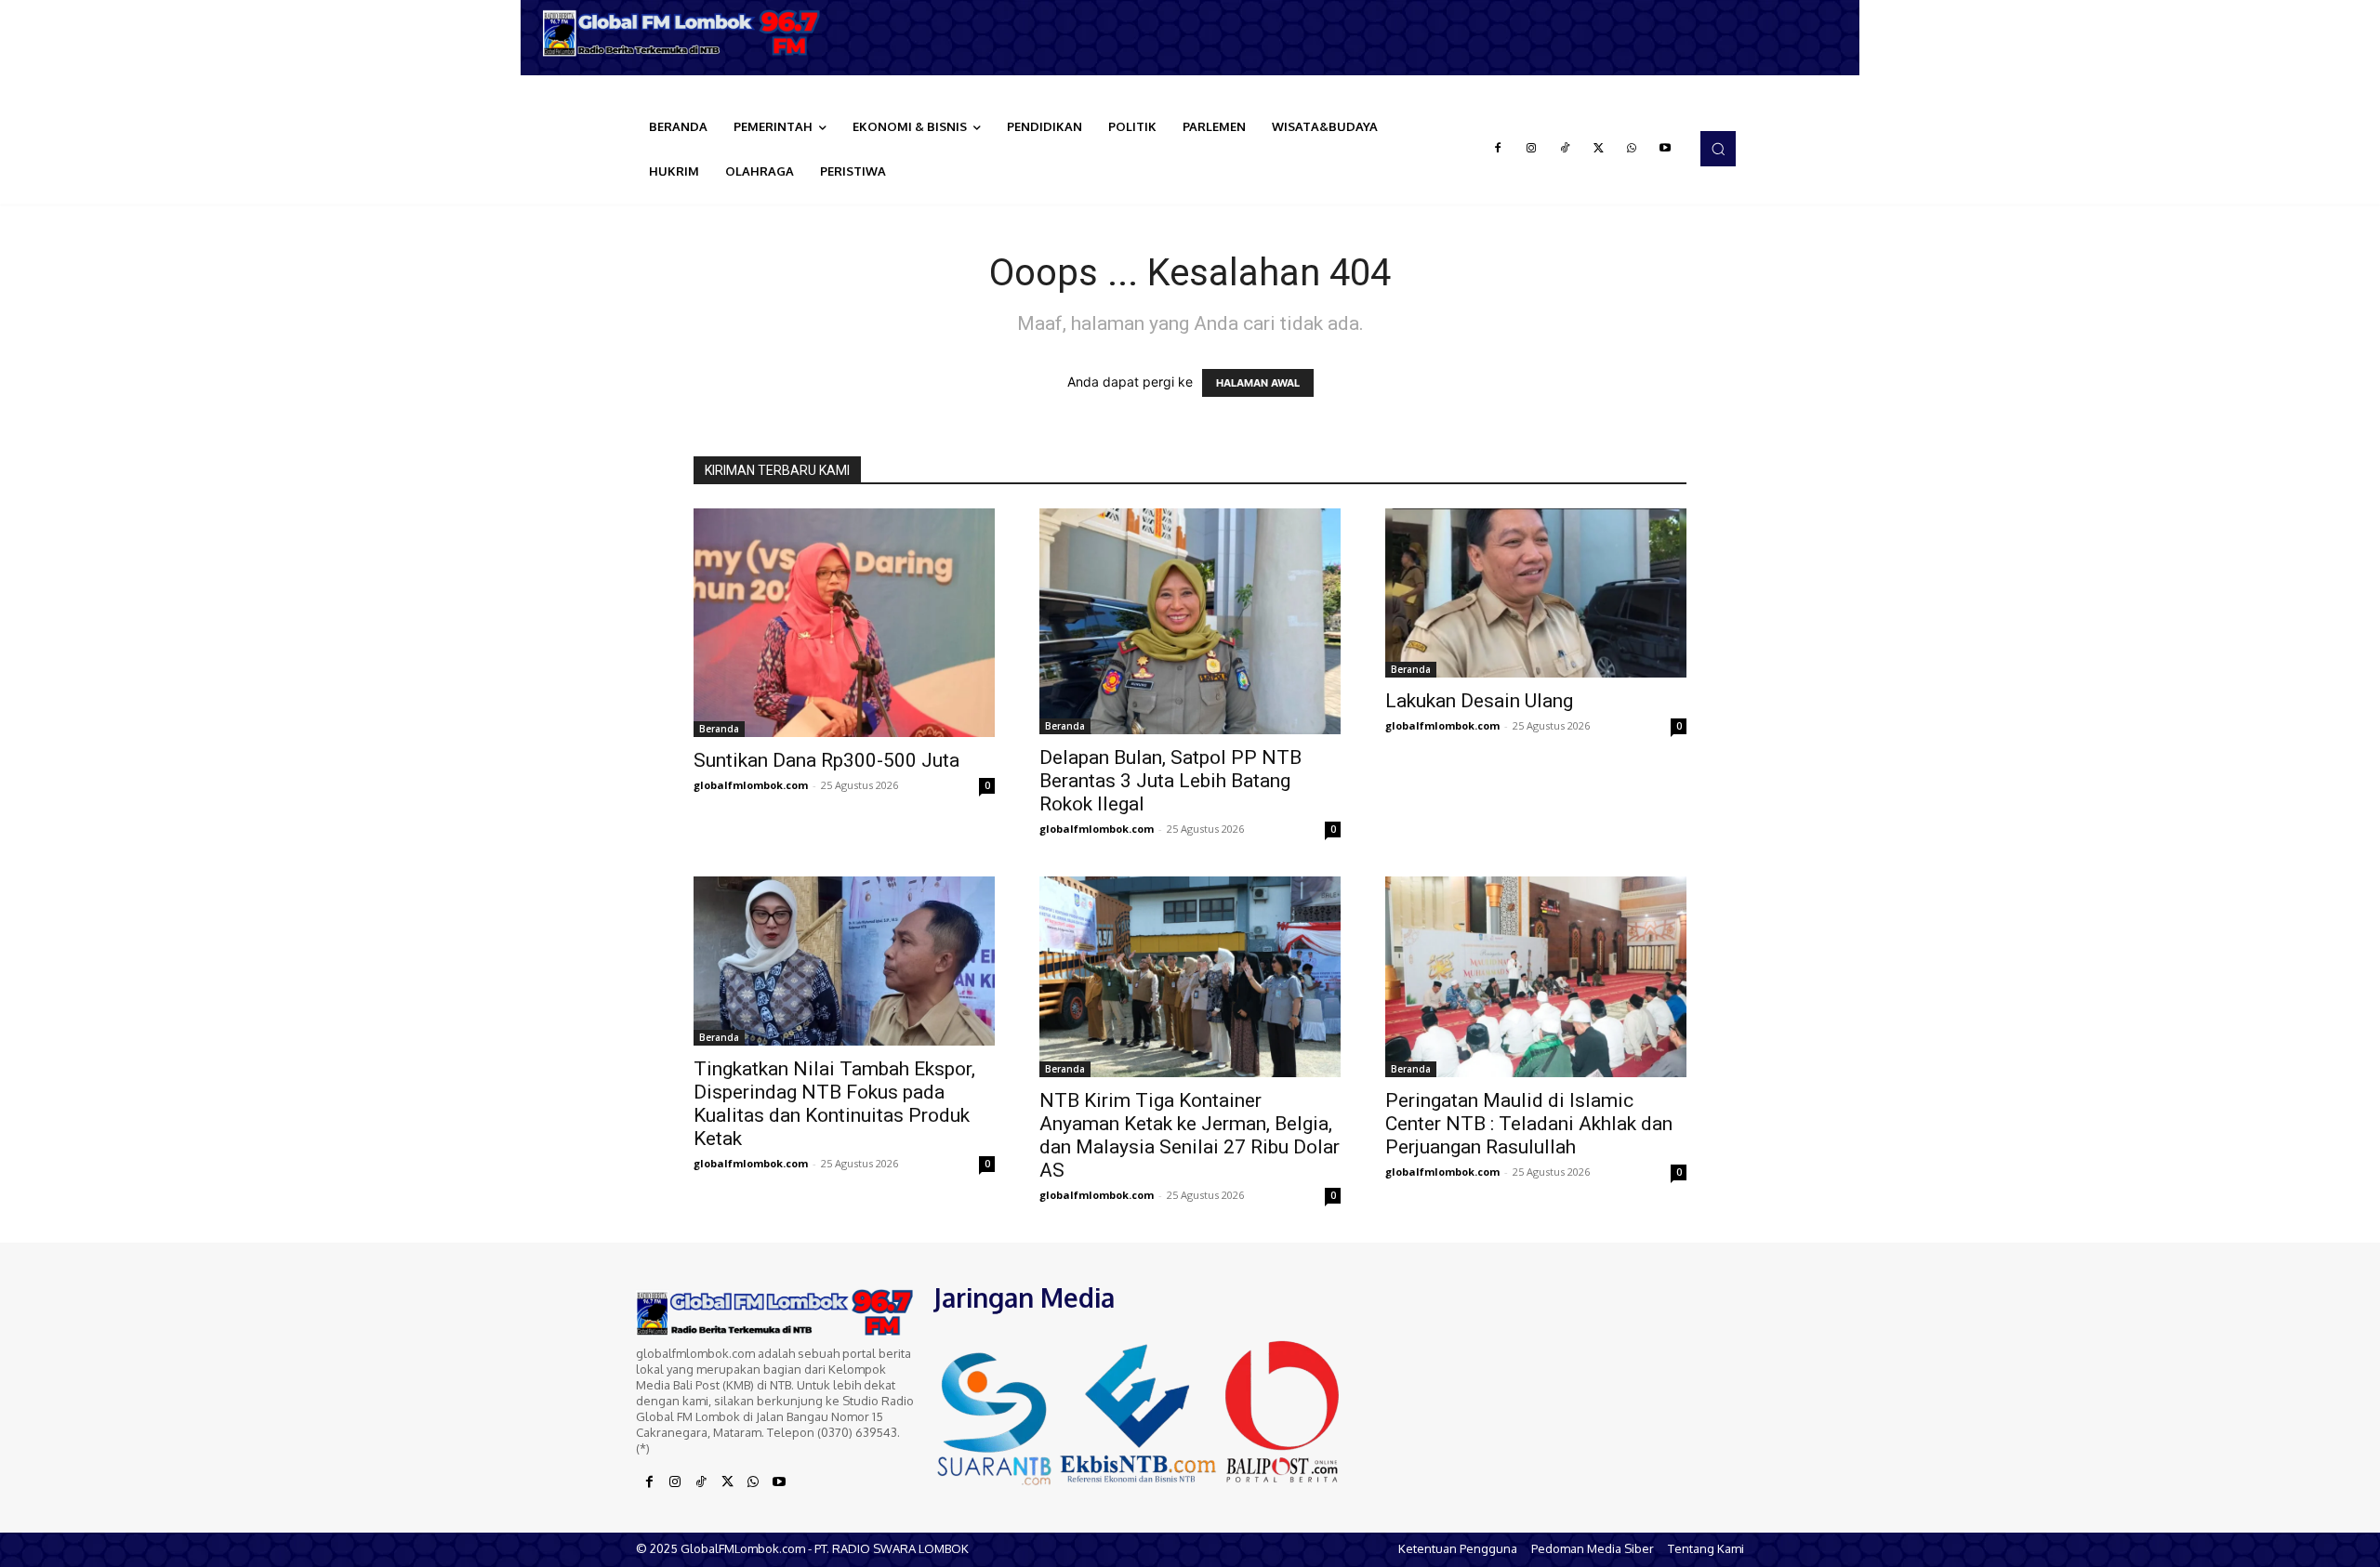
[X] (1598, 149)
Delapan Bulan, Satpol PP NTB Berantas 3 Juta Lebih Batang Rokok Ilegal (1170, 781)
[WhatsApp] (1632, 149)
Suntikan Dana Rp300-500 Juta (826, 760)
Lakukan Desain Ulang (1479, 701)
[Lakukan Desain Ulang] (1536, 593)
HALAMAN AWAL (1258, 383)
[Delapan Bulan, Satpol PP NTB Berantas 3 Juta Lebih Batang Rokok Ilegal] (1190, 621)
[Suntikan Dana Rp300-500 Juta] (844, 622)
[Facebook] (1498, 149)
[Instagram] (1531, 149)
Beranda (719, 729)
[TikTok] (1565, 149)
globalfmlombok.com (751, 785)
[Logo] (688, 33)
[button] (1718, 149)
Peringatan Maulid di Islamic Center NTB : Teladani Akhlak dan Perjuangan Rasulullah (1529, 1124)
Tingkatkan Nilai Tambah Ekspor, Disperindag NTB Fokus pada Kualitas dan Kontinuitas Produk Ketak (834, 1104)
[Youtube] (1665, 149)
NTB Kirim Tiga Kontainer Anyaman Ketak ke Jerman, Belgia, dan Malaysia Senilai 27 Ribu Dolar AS (1190, 1135)
